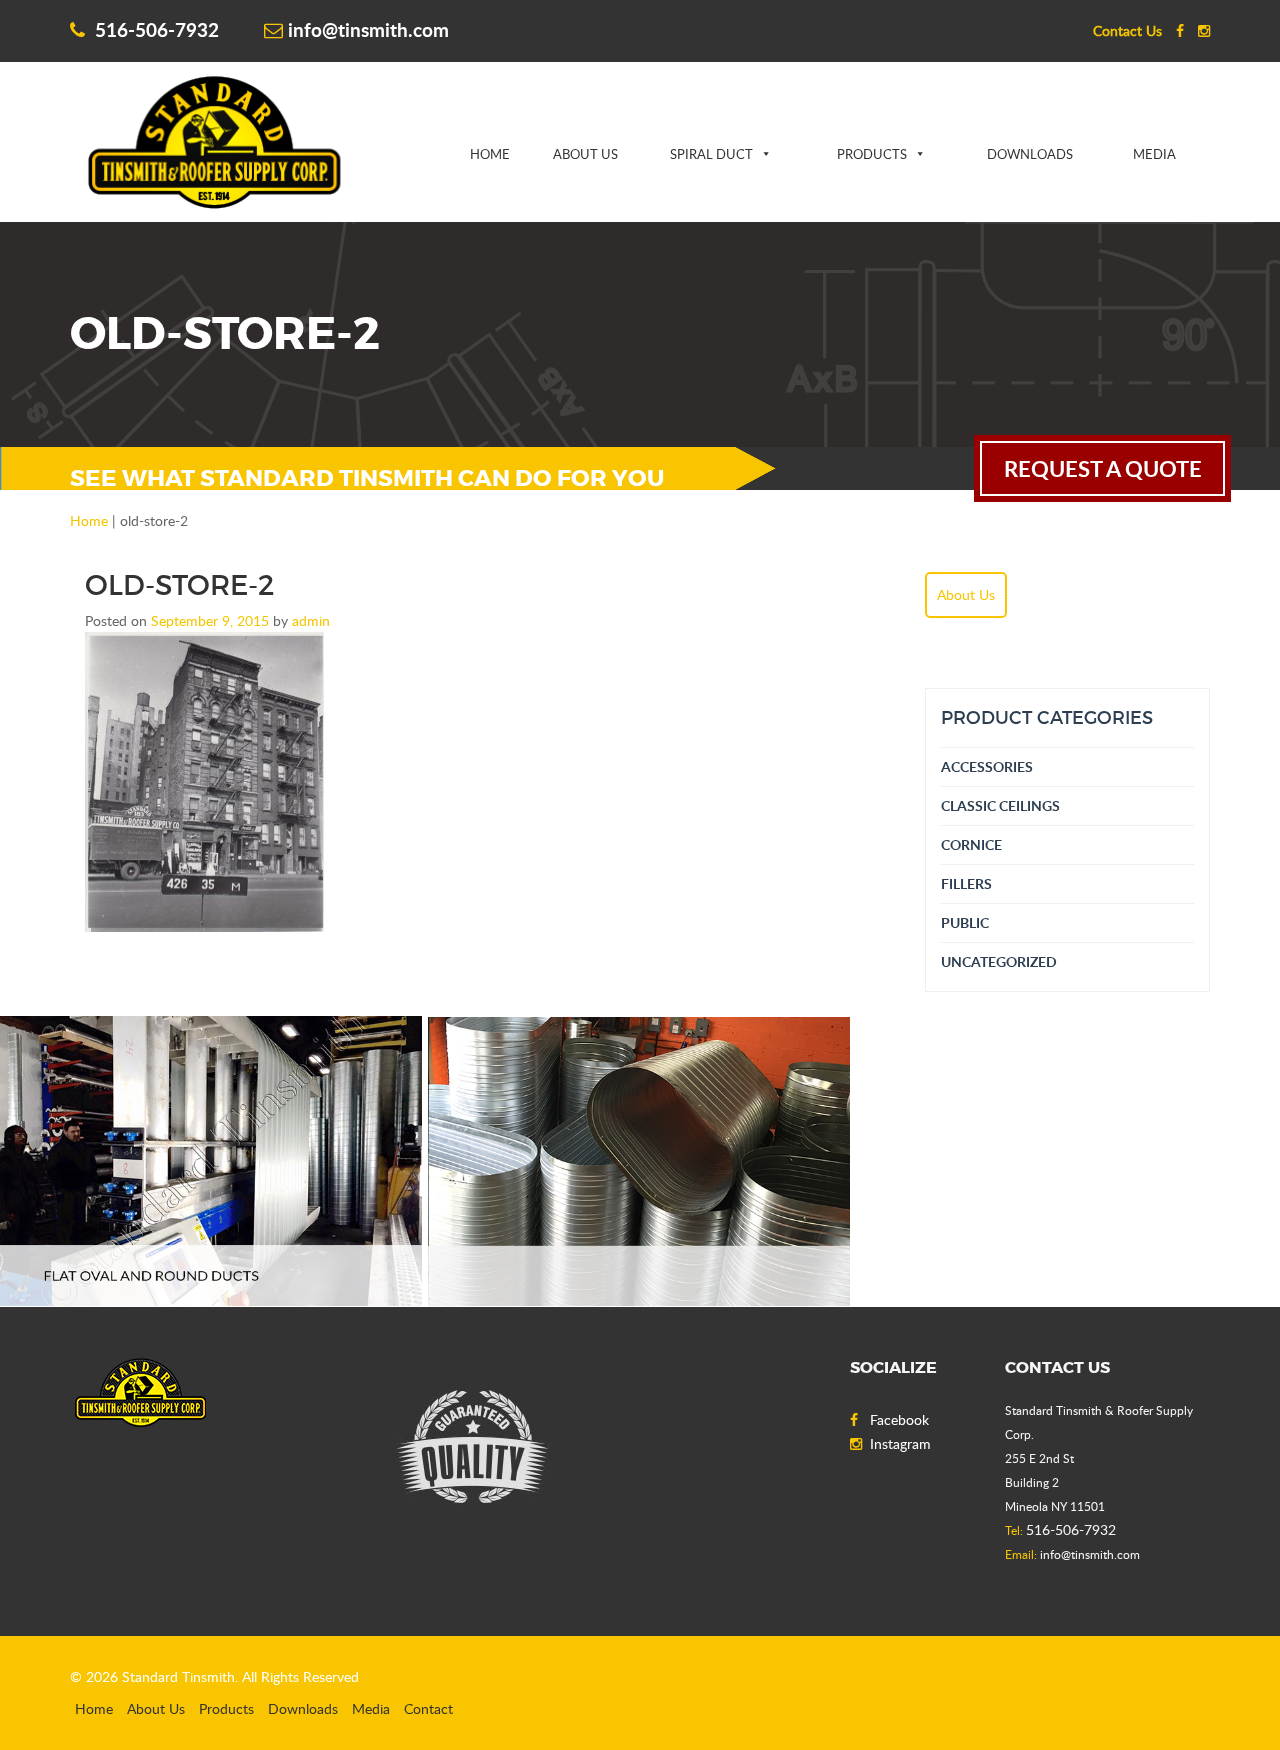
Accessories (987, 766)
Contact (428, 1708)
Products (872, 154)
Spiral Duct (711, 154)
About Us (585, 154)
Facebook (899, 1419)
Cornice (971, 844)
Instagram (900, 1443)
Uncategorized (999, 961)
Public (965, 922)
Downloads (1030, 154)
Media (1154, 154)
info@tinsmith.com (368, 29)
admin (311, 620)
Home (490, 154)
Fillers (966, 883)
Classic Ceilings (1000, 805)
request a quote (1103, 468)
